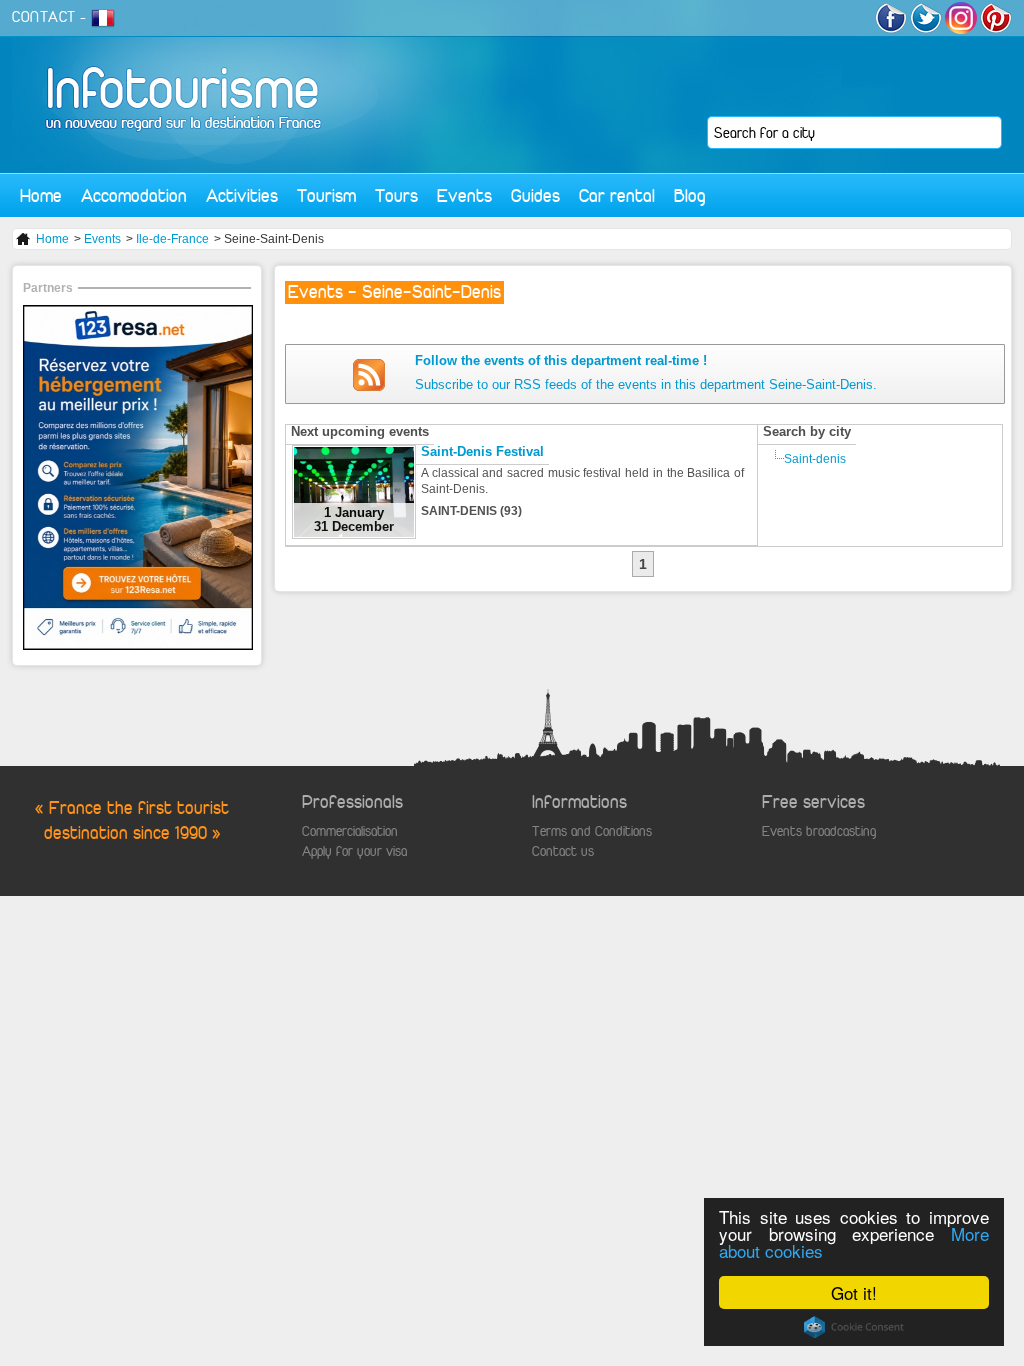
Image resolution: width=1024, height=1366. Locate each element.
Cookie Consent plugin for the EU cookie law (854, 1327)
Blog (690, 195)
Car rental (617, 195)
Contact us (563, 851)
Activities (242, 195)
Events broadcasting (819, 831)
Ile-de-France (172, 239)
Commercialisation (350, 831)
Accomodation (134, 195)
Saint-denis (815, 459)
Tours (396, 195)
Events (464, 195)
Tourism (326, 195)
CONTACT (44, 17)
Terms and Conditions (592, 831)
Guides (535, 195)
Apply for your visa (354, 851)
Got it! (854, 1292)
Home (41, 195)
